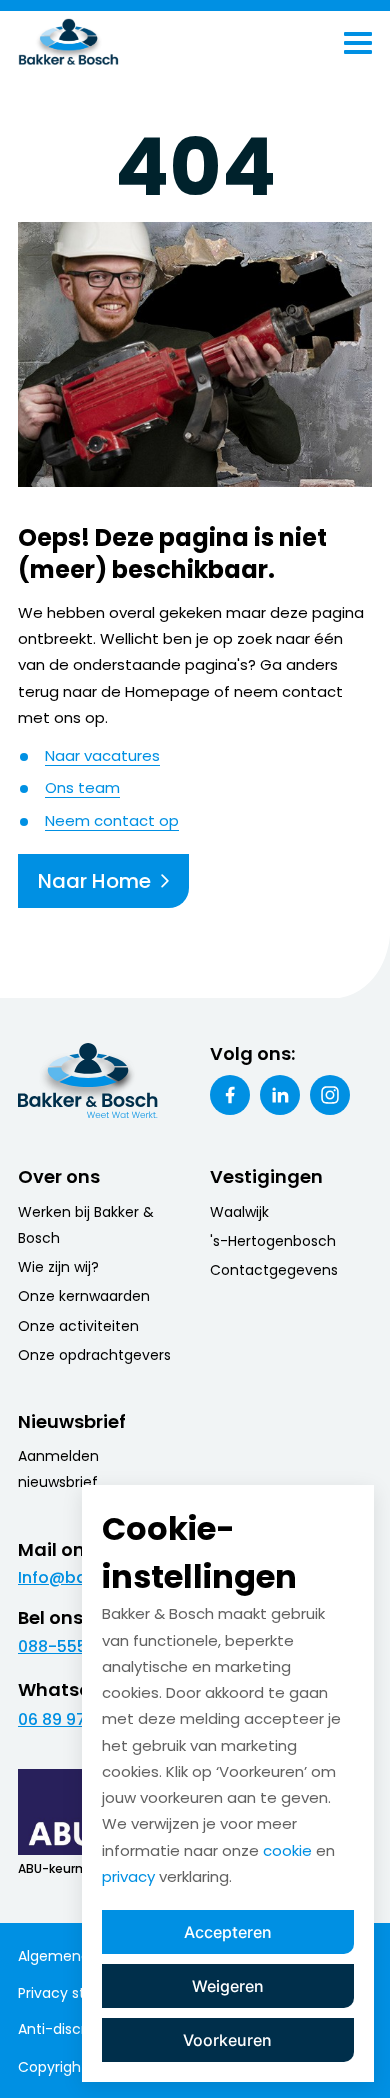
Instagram (330, 1095)
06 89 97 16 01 (71, 1719)
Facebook (230, 1095)
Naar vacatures (102, 755)
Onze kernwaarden (84, 1296)
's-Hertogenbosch (273, 1241)
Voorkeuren (227, 2040)
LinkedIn (280, 1095)
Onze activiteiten (78, 1326)
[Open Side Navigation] (358, 43)
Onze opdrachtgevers (94, 1355)
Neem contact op (112, 820)
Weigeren (228, 1986)
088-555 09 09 (76, 1646)
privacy (128, 1876)
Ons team (82, 787)
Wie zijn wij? (58, 1267)
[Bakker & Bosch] (110, 43)
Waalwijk (239, 1212)
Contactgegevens (274, 1270)
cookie (287, 1850)
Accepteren (228, 1932)
